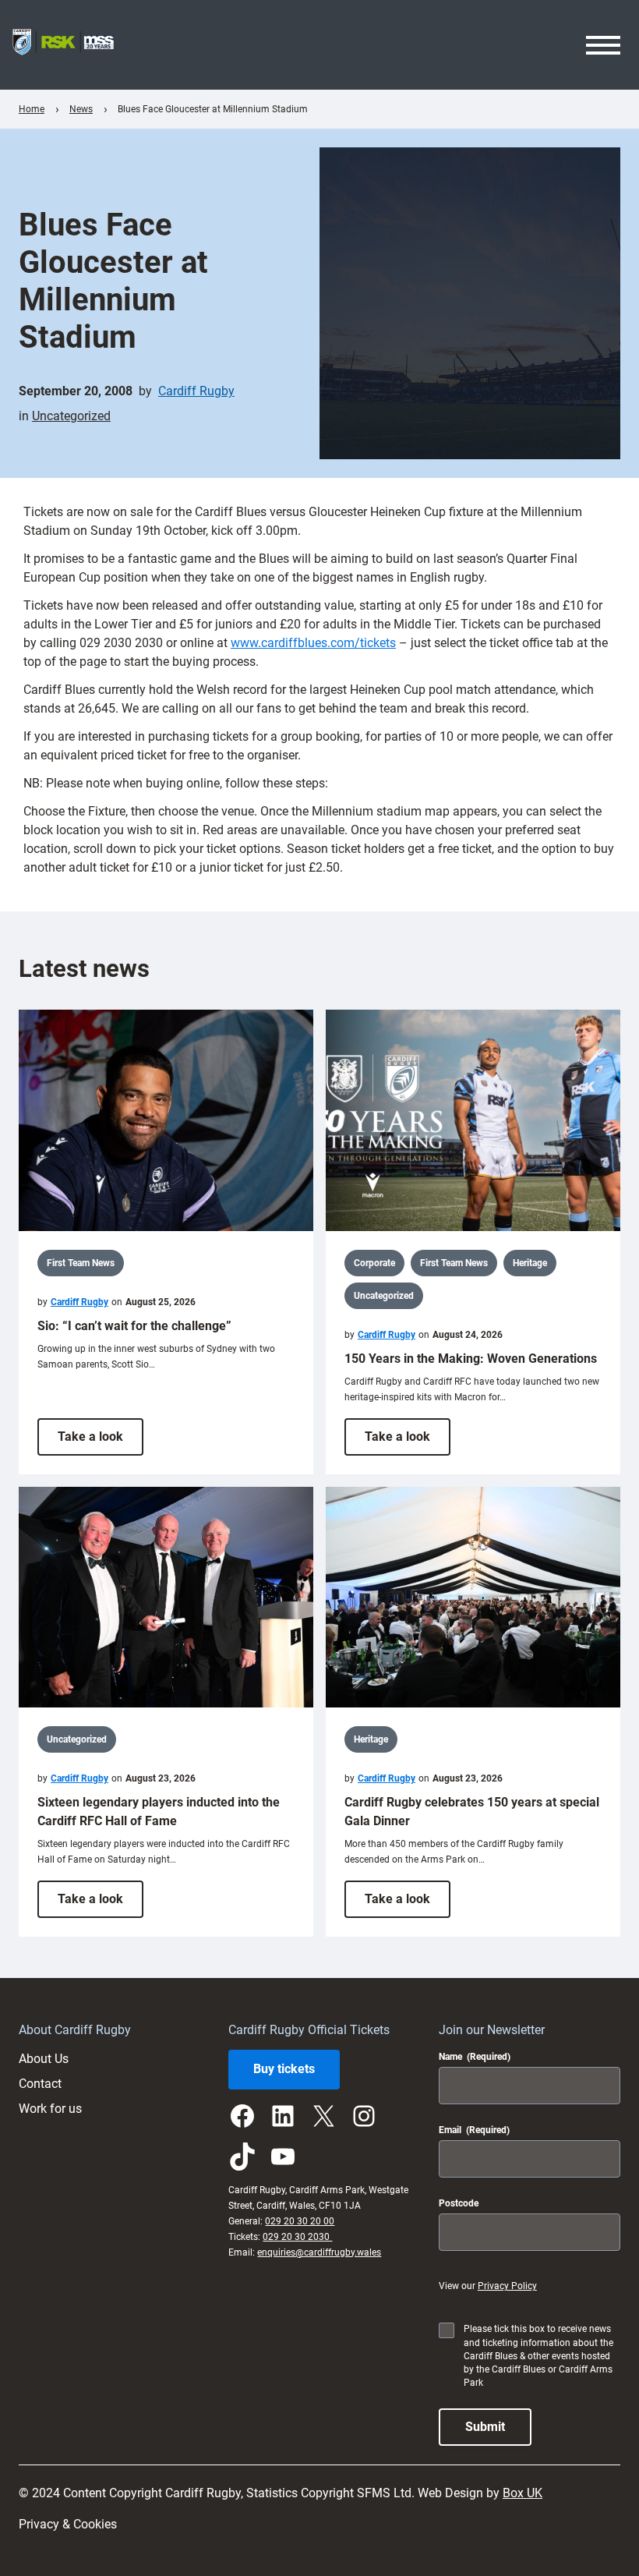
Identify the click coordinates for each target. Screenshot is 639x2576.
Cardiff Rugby (196, 391)
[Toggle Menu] (603, 45)
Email (474, 2130)
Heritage (530, 1263)
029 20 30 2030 (297, 2237)
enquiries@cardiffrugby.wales (319, 2252)
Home (32, 109)
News (81, 109)
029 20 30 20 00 (300, 2221)
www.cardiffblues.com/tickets (313, 643)
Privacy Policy (507, 2286)
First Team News (81, 1263)
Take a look (101, 1442)
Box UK (522, 2493)
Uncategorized (71, 416)
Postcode (459, 2203)
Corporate (374, 1263)
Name (475, 2057)
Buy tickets (284, 2069)
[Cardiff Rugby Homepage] (63, 45)
